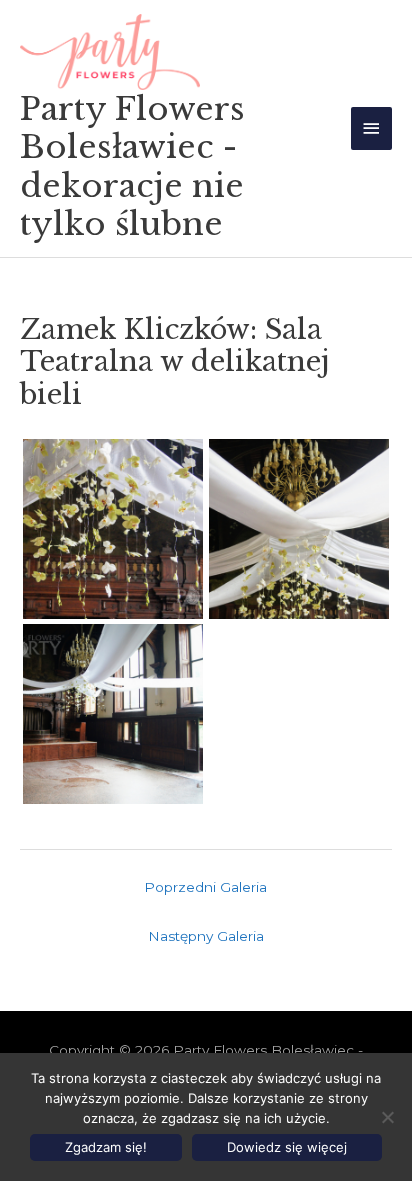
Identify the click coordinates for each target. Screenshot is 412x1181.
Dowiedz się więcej (287, 1147)
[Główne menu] (372, 128)
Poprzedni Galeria (205, 887)
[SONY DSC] (299, 529)
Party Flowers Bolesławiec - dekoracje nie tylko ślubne (132, 166)
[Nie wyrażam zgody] (387, 1117)
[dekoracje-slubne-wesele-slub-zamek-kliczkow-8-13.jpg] (113, 529)
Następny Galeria (206, 936)
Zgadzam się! (106, 1147)
